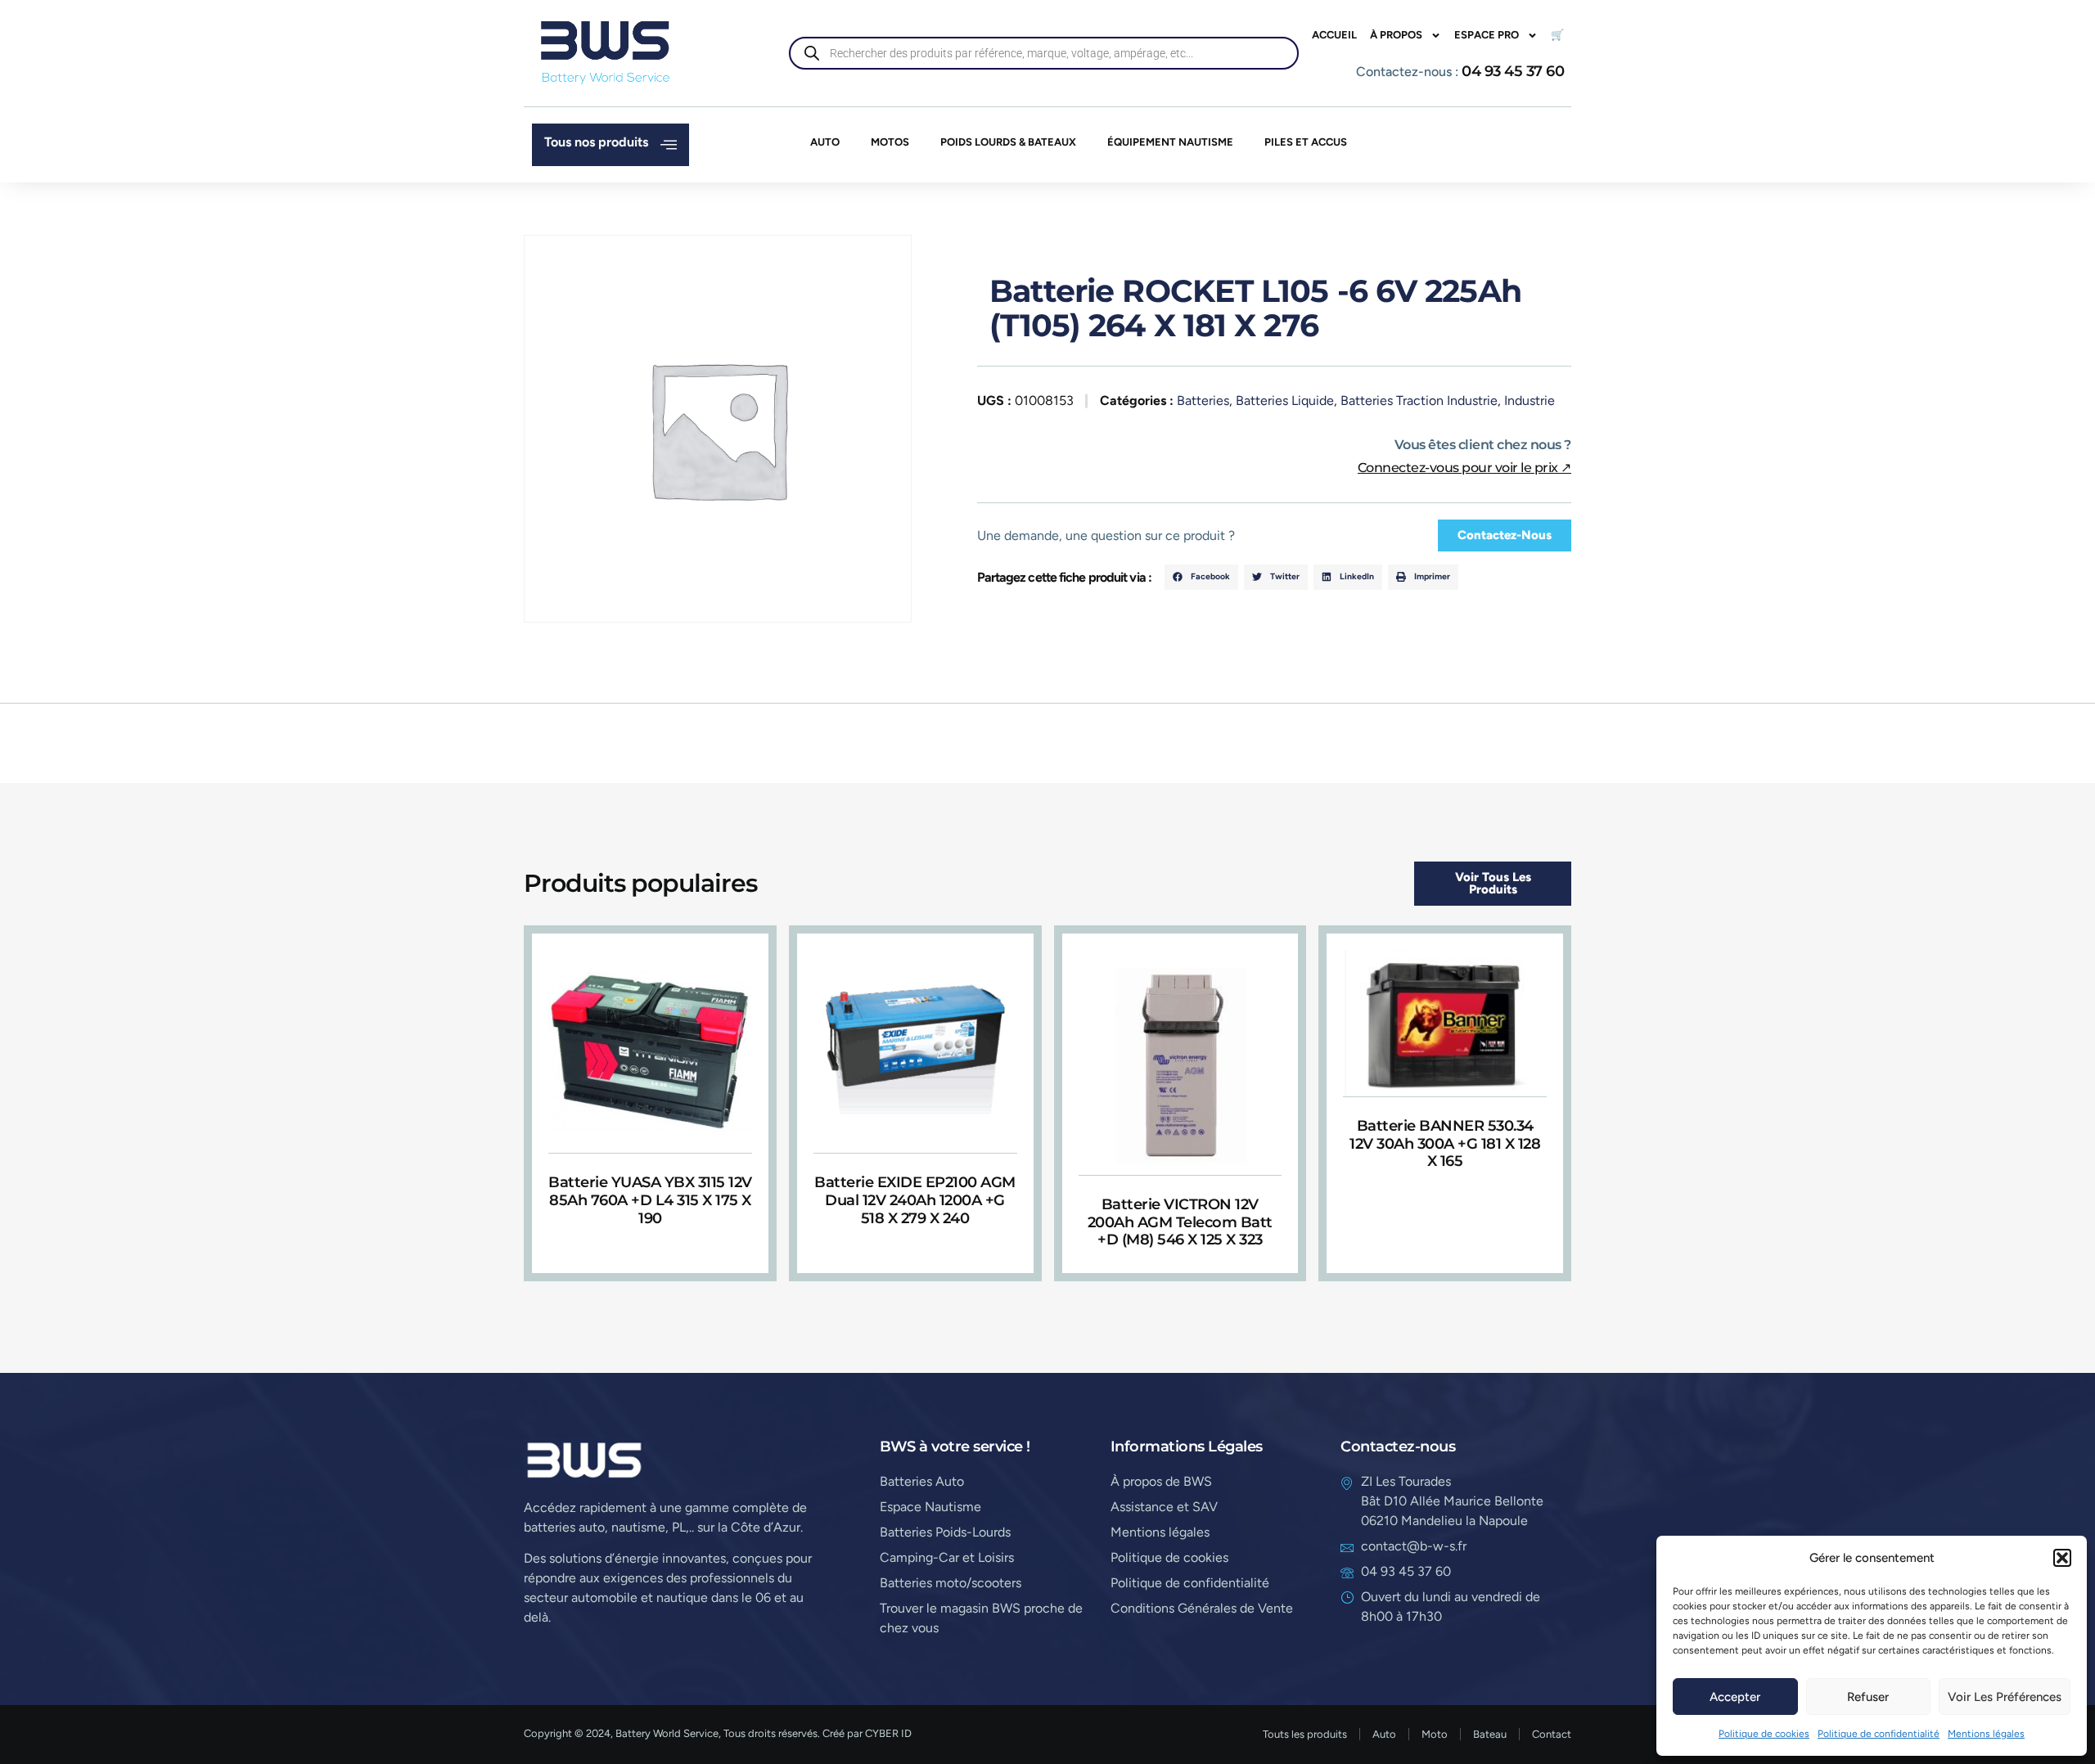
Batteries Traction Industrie (1419, 400)
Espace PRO (1487, 35)
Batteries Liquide (1285, 400)
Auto (825, 142)
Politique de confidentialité (1879, 1734)
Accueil (1334, 35)
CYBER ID (888, 1733)
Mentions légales (1986, 1734)
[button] (2062, 1558)
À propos (1396, 35)
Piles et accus (1306, 142)
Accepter (1735, 1697)
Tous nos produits (596, 142)
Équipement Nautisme (1170, 142)
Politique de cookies (1764, 1734)
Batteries (1203, 400)
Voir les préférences (2005, 1697)
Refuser (1868, 1697)
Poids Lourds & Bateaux (1008, 142)
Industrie (1530, 400)
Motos (890, 142)
